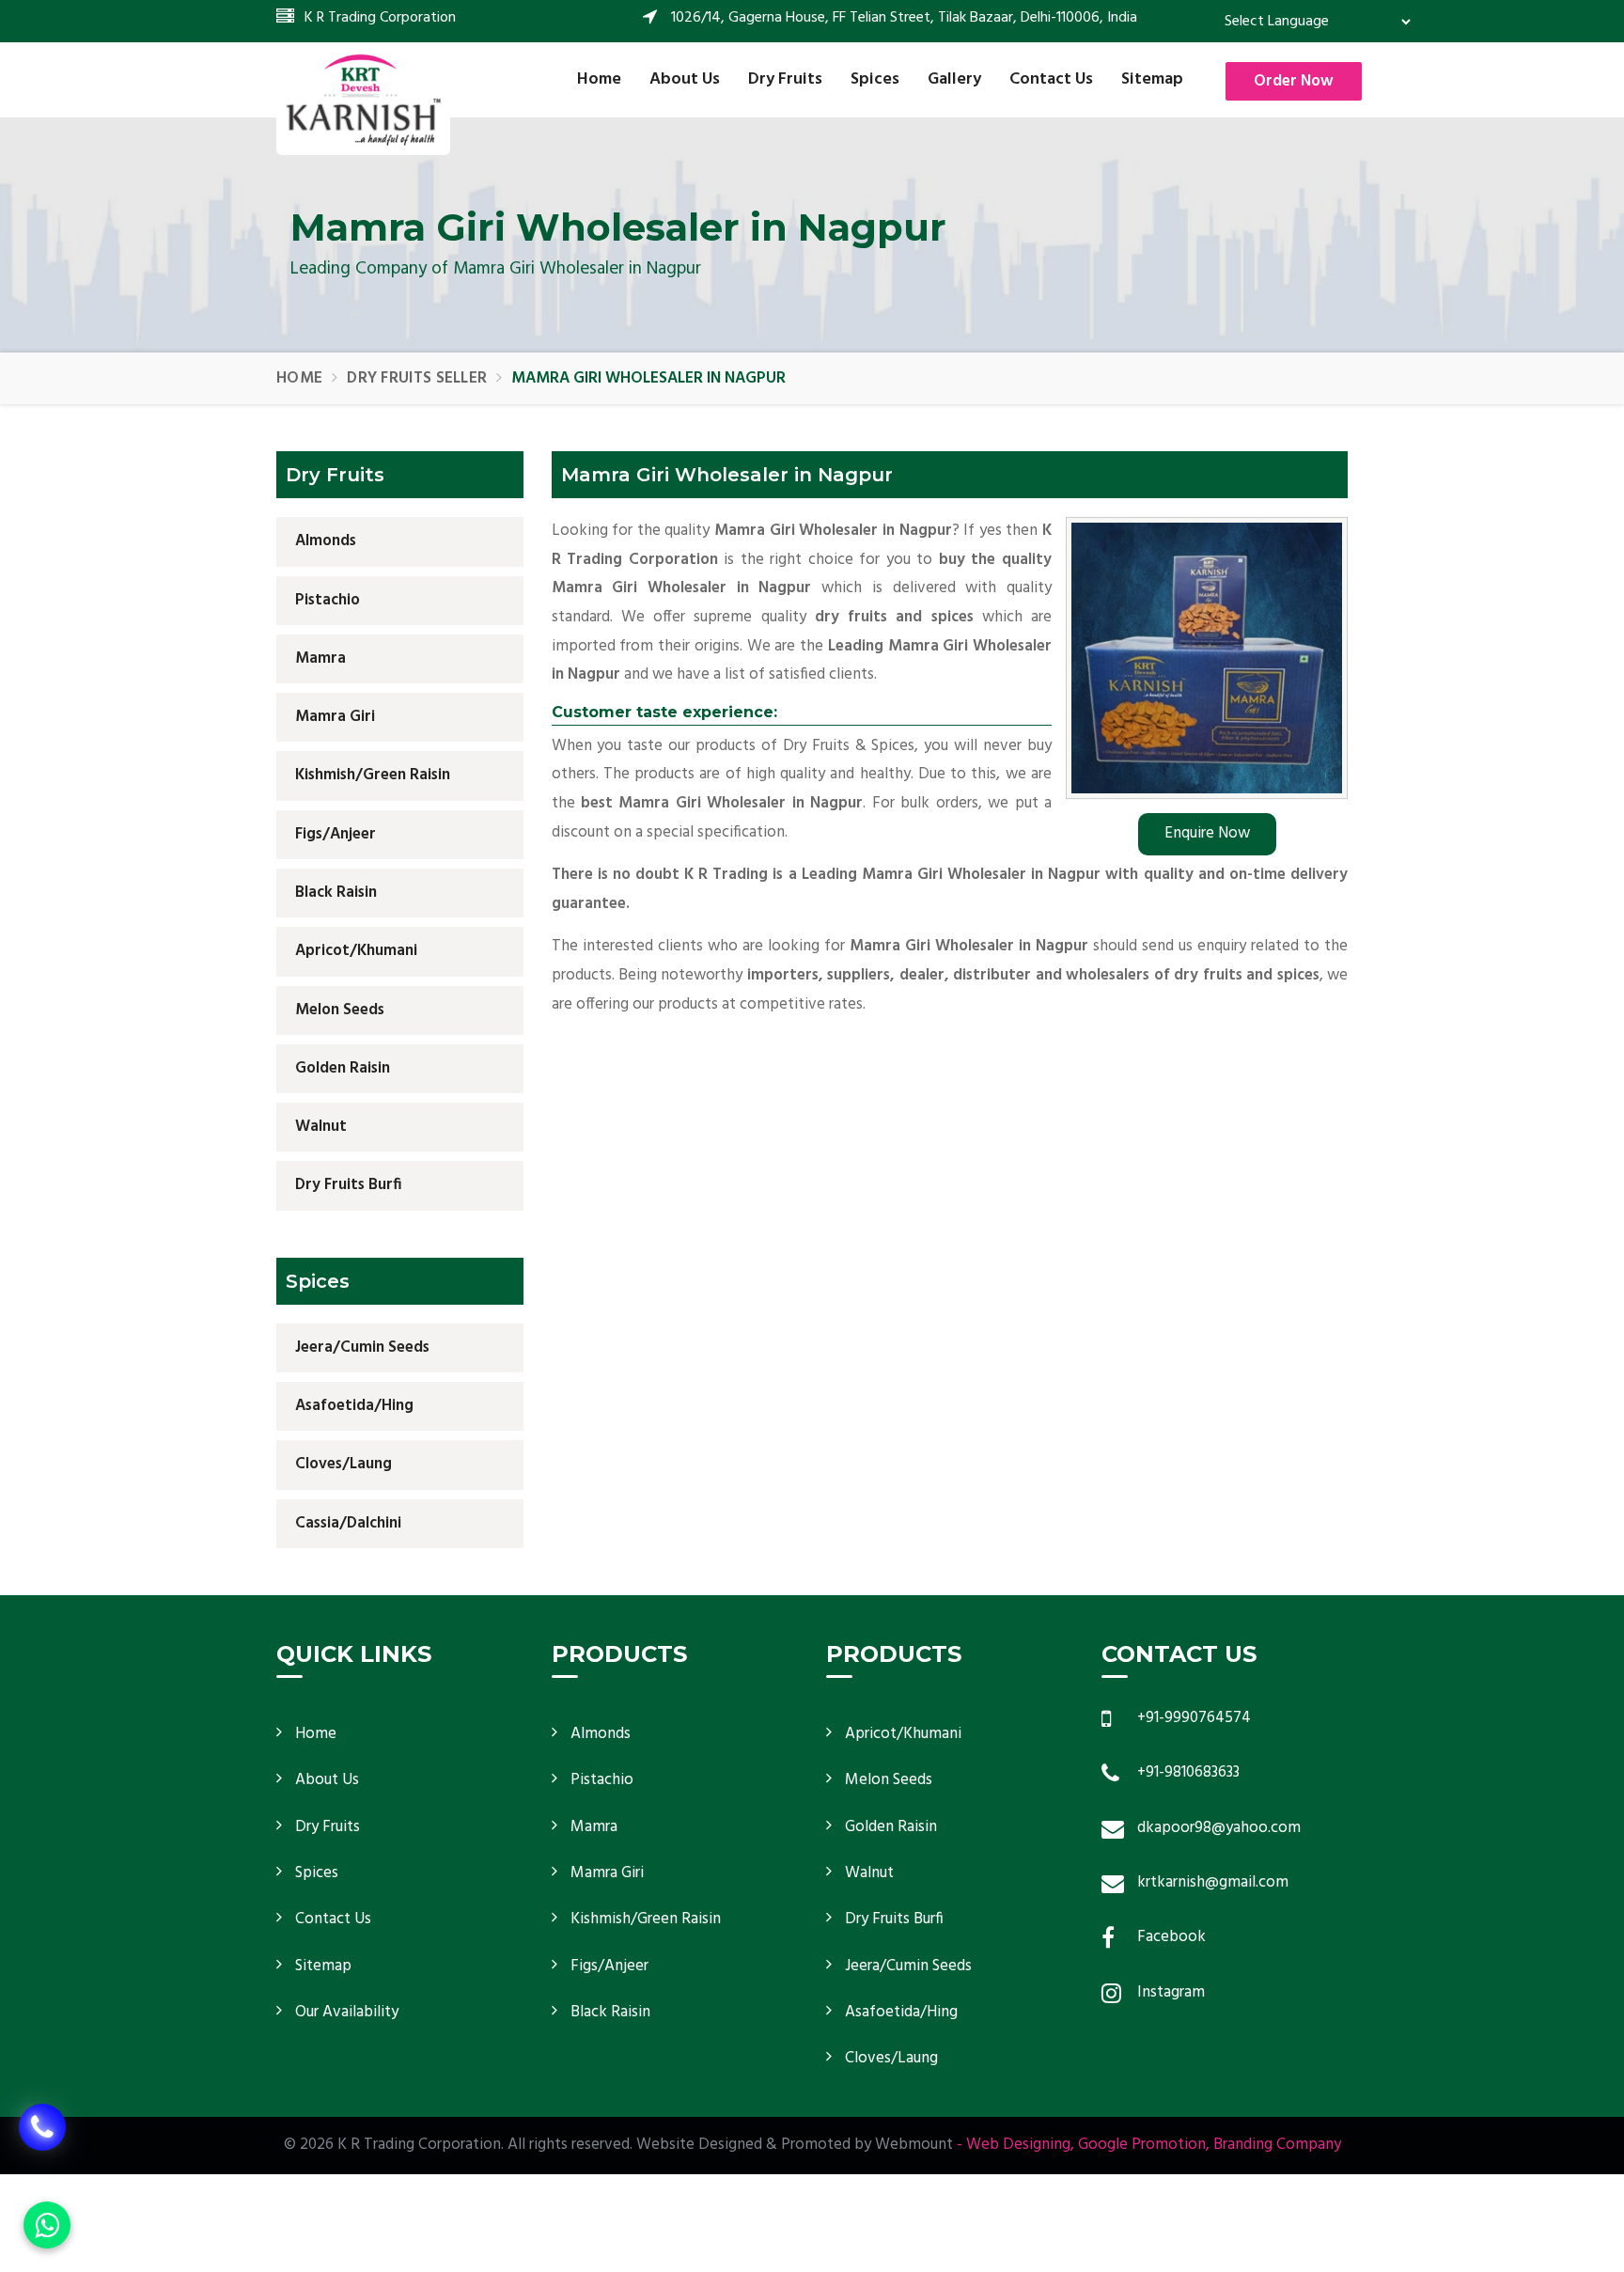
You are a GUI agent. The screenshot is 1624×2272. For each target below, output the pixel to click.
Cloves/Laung (344, 1464)
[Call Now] (42, 2140)
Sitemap (1152, 79)
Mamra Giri (335, 717)
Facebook (1171, 1937)
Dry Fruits (785, 79)
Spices (875, 79)
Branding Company (1277, 2145)
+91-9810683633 (1188, 1772)
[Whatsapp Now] (47, 2225)
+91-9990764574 (1194, 1718)
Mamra (320, 658)
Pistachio (328, 600)
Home (599, 79)
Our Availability (347, 2012)
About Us (685, 79)
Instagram (1171, 1992)
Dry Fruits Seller (417, 378)
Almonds (326, 541)
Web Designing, (1020, 2145)
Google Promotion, (1144, 2145)
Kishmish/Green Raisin (373, 775)
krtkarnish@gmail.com (1213, 1882)
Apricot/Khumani (356, 951)
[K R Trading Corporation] (363, 98)
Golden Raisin (343, 1068)
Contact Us (1051, 79)
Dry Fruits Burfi (348, 1185)
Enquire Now (1207, 833)
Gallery (954, 79)
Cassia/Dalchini (348, 1523)
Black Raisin (336, 893)
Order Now (1294, 81)
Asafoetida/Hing (354, 1406)
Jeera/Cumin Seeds (362, 1348)
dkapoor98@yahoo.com (1219, 1828)
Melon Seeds (340, 1010)
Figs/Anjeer (336, 834)
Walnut (321, 1127)
